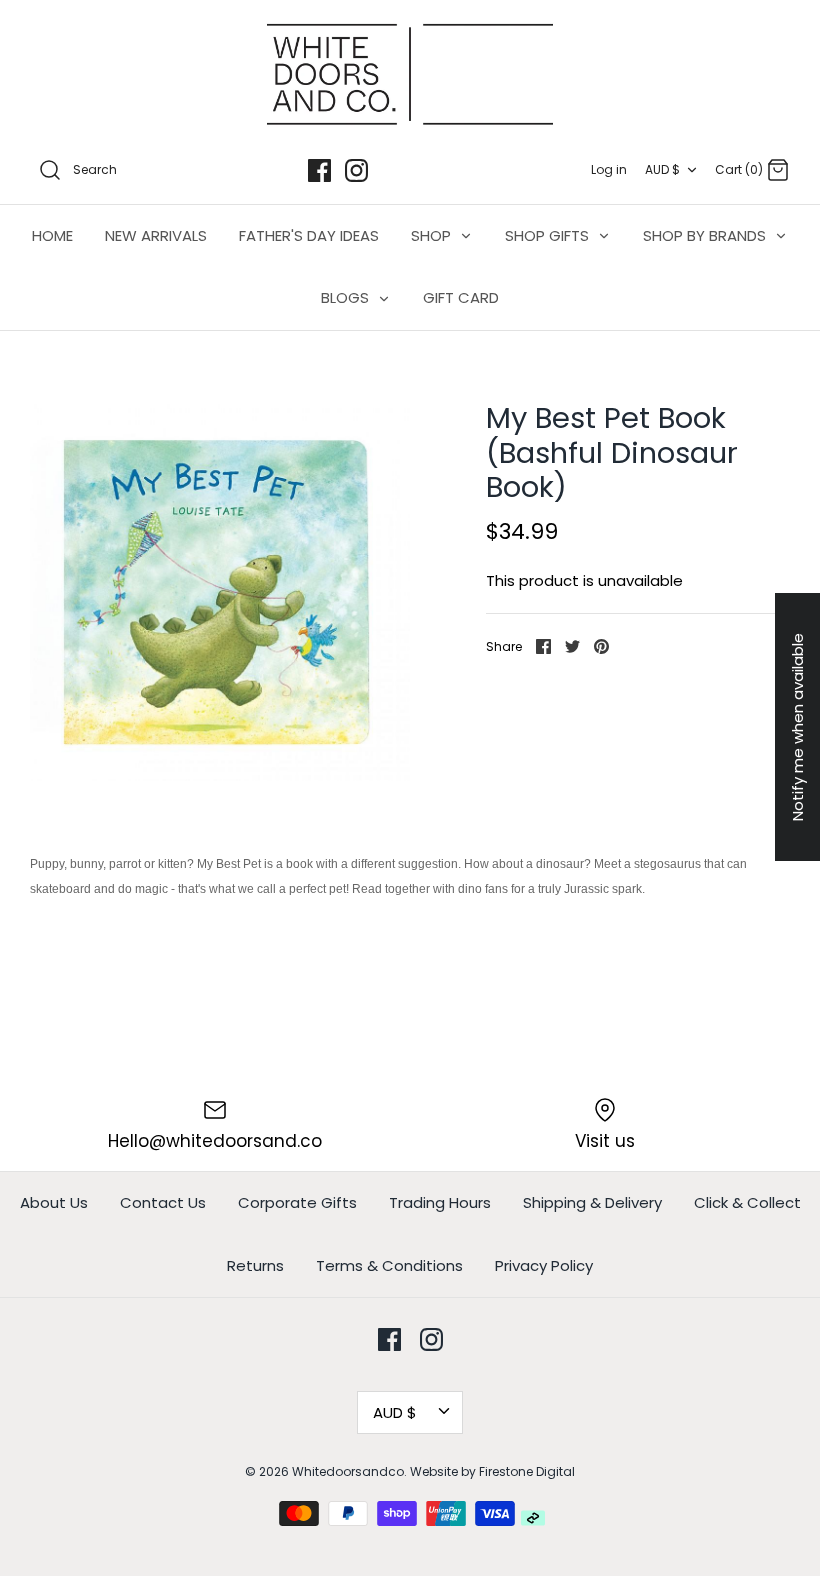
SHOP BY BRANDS (706, 235)
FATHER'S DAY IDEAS (309, 235)
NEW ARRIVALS (156, 235)
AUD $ (662, 169)
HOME (52, 235)
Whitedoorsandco (348, 1471)
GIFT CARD (461, 297)
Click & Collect (747, 1202)
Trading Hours (440, 1202)
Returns (255, 1265)
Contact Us (163, 1202)
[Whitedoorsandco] (410, 74)
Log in (609, 169)
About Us (54, 1202)
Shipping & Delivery (592, 1202)
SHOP (433, 235)
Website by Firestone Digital (492, 1471)
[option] (220, 591)
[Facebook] (319, 170)
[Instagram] (356, 170)
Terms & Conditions (389, 1265)
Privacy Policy (544, 1265)
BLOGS (347, 297)
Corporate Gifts (297, 1202)
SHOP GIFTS (549, 235)
